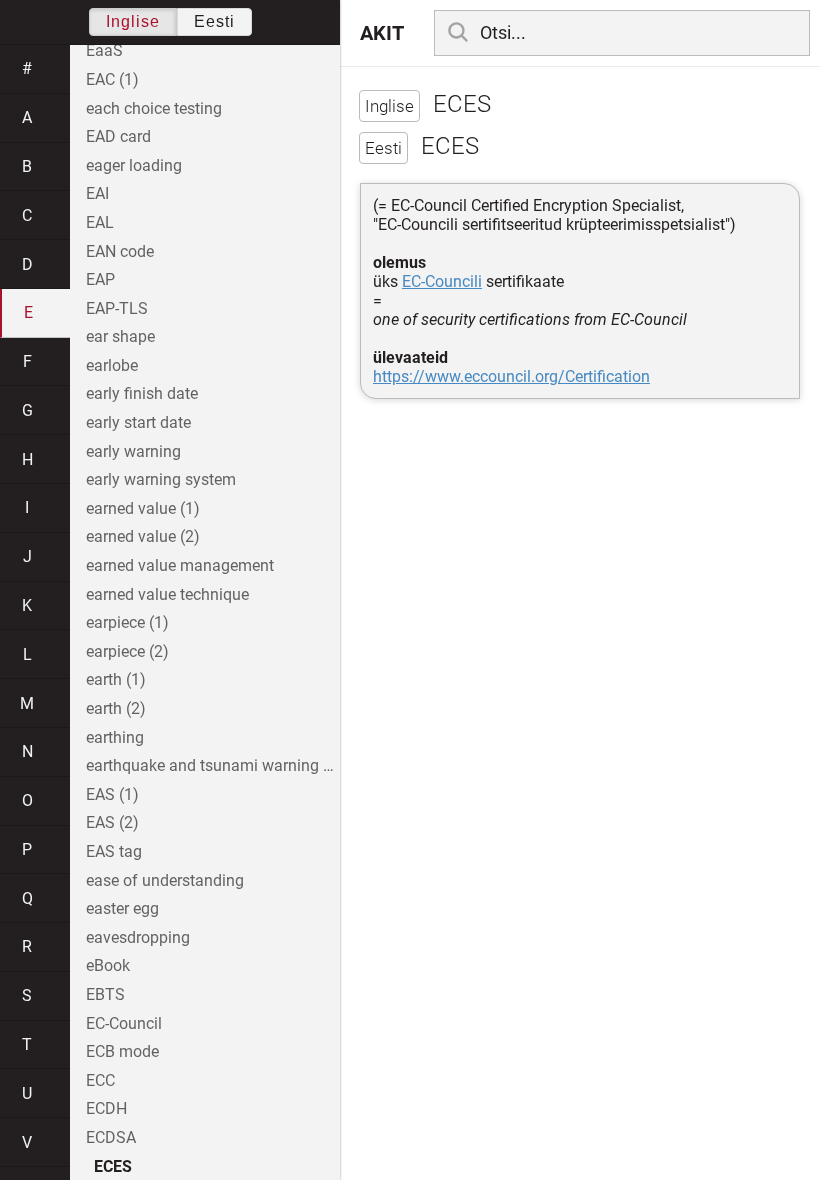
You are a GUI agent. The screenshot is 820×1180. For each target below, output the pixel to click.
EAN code (120, 251)
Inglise (133, 21)
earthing (115, 737)
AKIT (382, 33)
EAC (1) (112, 79)
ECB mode (122, 1051)
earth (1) (116, 679)
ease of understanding (165, 880)
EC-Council (124, 1023)
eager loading (134, 165)
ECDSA (111, 1137)
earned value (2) (143, 536)
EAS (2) (112, 822)
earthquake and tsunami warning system (213, 765)
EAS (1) (112, 794)
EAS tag (114, 851)
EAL (100, 222)
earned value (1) (143, 508)
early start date (138, 422)
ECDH (106, 1108)
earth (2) (116, 708)
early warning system (161, 479)
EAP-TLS (117, 308)
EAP (100, 279)
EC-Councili (442, 281)
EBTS (105, 994)
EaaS (104, 50)
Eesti (214, 21)
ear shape (120, 336)
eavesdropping (138, 937)
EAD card (118, 136)
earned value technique (167, 594)
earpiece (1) (127, 622)
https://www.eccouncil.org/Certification (511, 376)
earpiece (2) (127, 651)
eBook (108, 965)
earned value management (180, 565)
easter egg (122, 908)
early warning (133, 451)
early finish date (142, 393)
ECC (100, 1080)
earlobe (112, 365)
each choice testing (154, 108)
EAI (97, 193)
